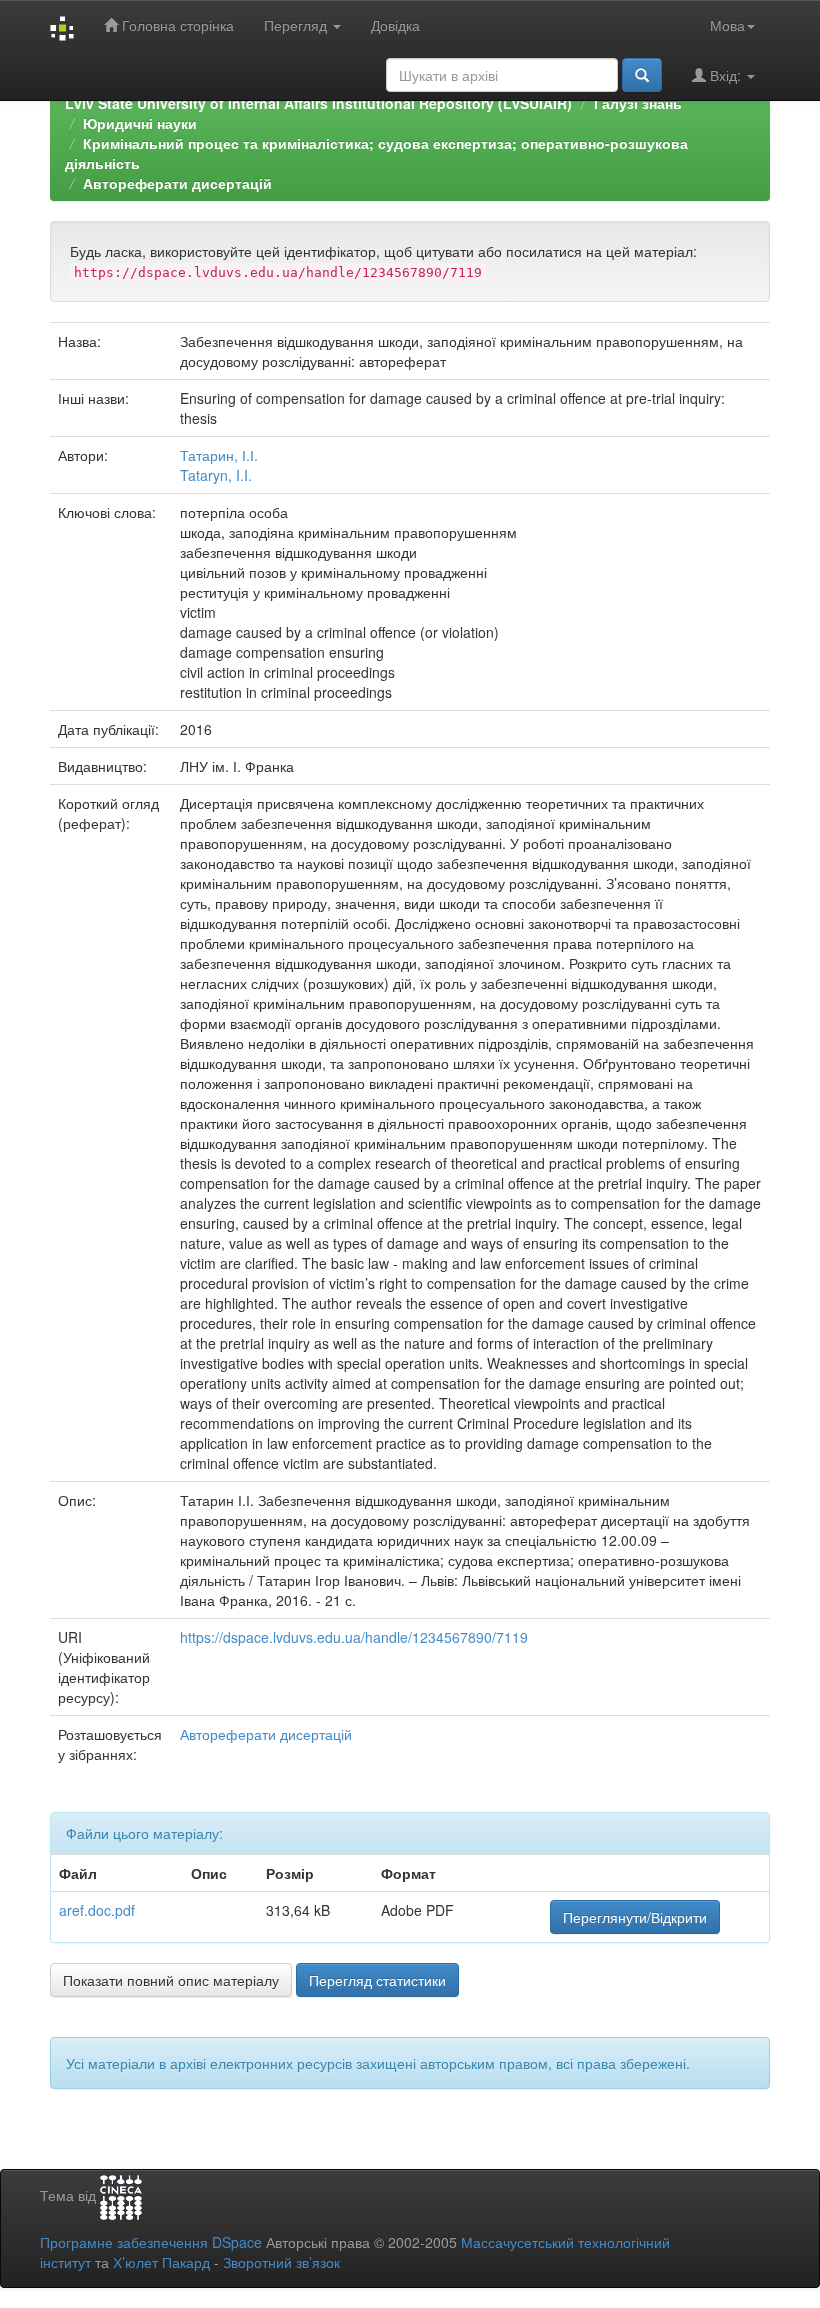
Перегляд (297, 25)
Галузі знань (638, 103)
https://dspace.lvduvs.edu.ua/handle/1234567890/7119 (354, 1637)
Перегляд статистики (377, 1980)
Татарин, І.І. (219, 455)
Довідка (395, 25)
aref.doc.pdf (97, 1910)
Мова (727, 25)
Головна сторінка (176, 25)
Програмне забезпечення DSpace (151, 2242)
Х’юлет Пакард (161, 2262)
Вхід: (725, 75)
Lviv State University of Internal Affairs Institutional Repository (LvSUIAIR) (318, 103)
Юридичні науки (140, 123)
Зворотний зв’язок (281, 2262)
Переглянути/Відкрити (635, 1917)
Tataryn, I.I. (216, 475)
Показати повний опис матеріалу (171, 1980)
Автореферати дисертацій (177, 183)
